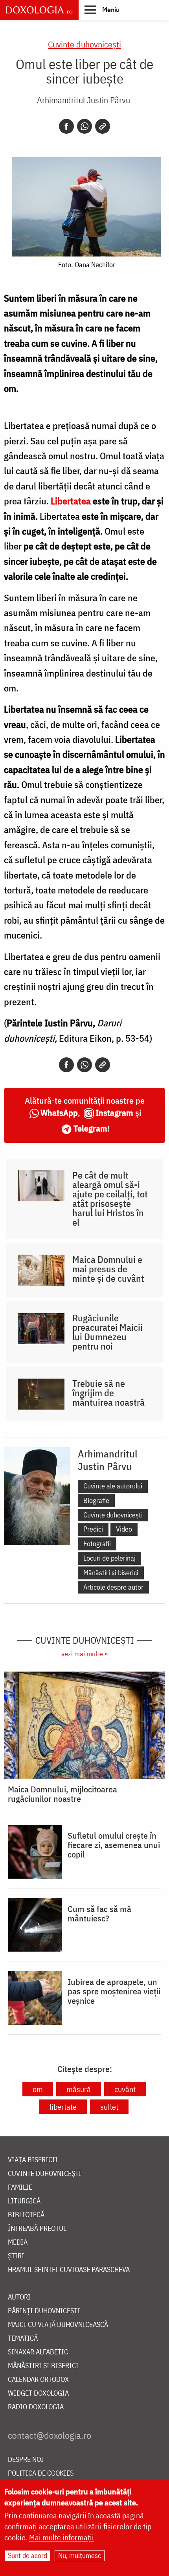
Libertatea (71, 501)
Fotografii (97, 1544)
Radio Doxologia (36, 2407)
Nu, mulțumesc (80, 2555)
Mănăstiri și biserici (111, 1573)
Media (18, 2242)
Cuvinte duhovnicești (84, 44)
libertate (63, 2107)
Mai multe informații (62, 2537)
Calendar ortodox (38, 2380)
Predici (93, 1529)
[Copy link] (103, 126)
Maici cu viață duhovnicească (58, 2325)
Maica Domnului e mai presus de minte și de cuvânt (108, 1269)
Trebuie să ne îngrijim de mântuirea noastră (108, 1393)
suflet (109, 2107)
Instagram (114, 1112)
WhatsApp (59, 1112)
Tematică (23, 2339)
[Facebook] (66, 126)
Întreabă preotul (37, 2229)
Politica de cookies (41, 2473)
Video (124, 1529)
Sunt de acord (28, 2555)
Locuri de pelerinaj (109, 1558)
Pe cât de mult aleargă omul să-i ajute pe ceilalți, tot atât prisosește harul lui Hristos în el (110, 1199)
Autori (19, 2297)
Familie (20, 2188)
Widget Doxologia (38, 2393)
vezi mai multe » (84, 1654)
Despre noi (26, 2460)
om (38, 2089)
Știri (16, 2256)
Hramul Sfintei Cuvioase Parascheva (69, 2270)
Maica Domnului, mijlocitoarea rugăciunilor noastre (62, 1794)
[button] (102, 9)
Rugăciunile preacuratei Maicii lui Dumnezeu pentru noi (107, 1332)
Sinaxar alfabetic (38, 2352)
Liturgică (24, 2201)
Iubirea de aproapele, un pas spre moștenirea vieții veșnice (114, 1991)
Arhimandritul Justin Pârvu (84, 100)
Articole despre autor (113, 1587)
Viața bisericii (33, 2160)
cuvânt (125, 2089)
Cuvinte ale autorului (113, 1486)
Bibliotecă (26, 2215)
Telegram (90, 1128)
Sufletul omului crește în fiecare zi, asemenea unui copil (114, 1845)
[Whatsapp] (84, 126)
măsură (79, 2089)
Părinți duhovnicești (44, 2311)
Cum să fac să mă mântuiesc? (99, 1914)
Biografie (96, 1500)
